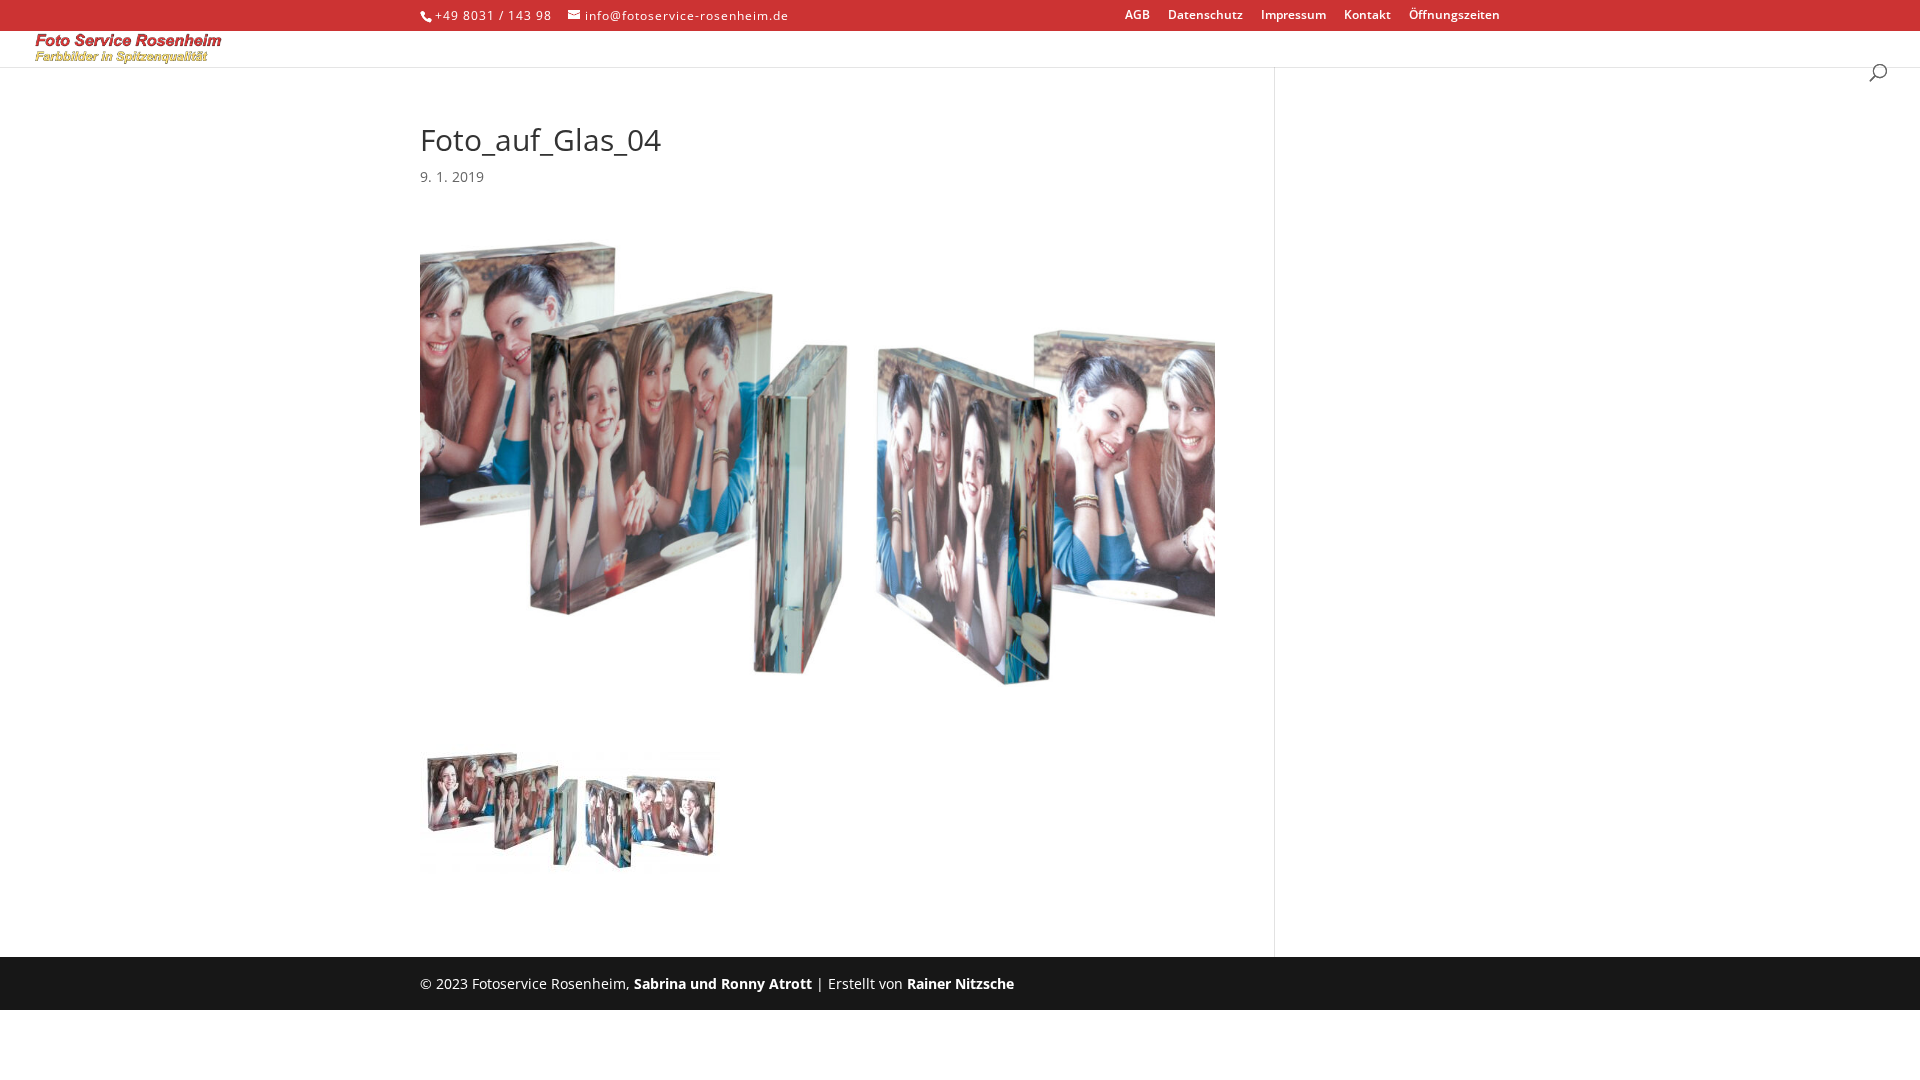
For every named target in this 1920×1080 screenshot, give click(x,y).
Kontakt (1367, 16)
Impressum (1293, 16)
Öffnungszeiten (1454, 16)
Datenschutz (1205, 16)
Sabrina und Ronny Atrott (723, 983)
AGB (1137, 16)
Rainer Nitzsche (960, 983)
